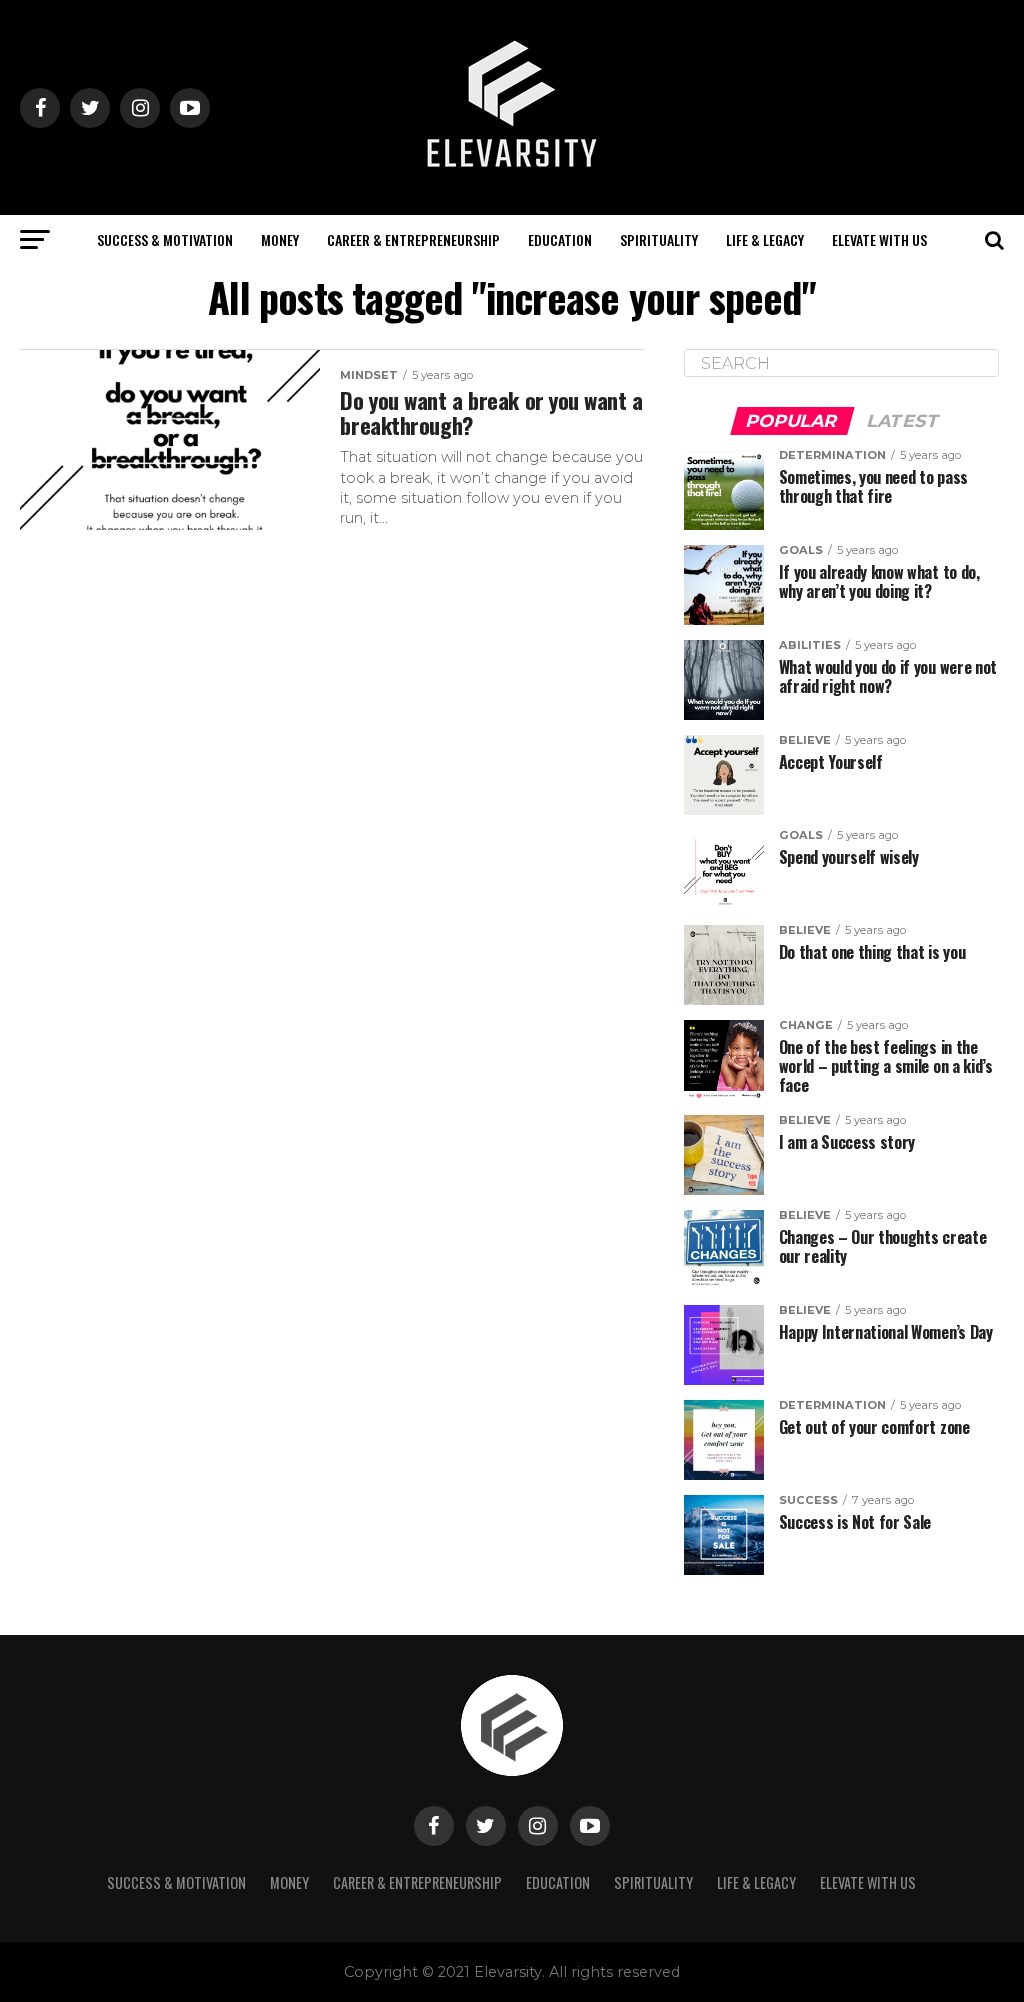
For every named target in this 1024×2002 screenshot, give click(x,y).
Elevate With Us (879, 239)
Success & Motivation (165, 239)
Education (560, 239)
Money (280, 239)
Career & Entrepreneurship (413, 239)
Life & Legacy (765, 239)
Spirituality (659, 239)
